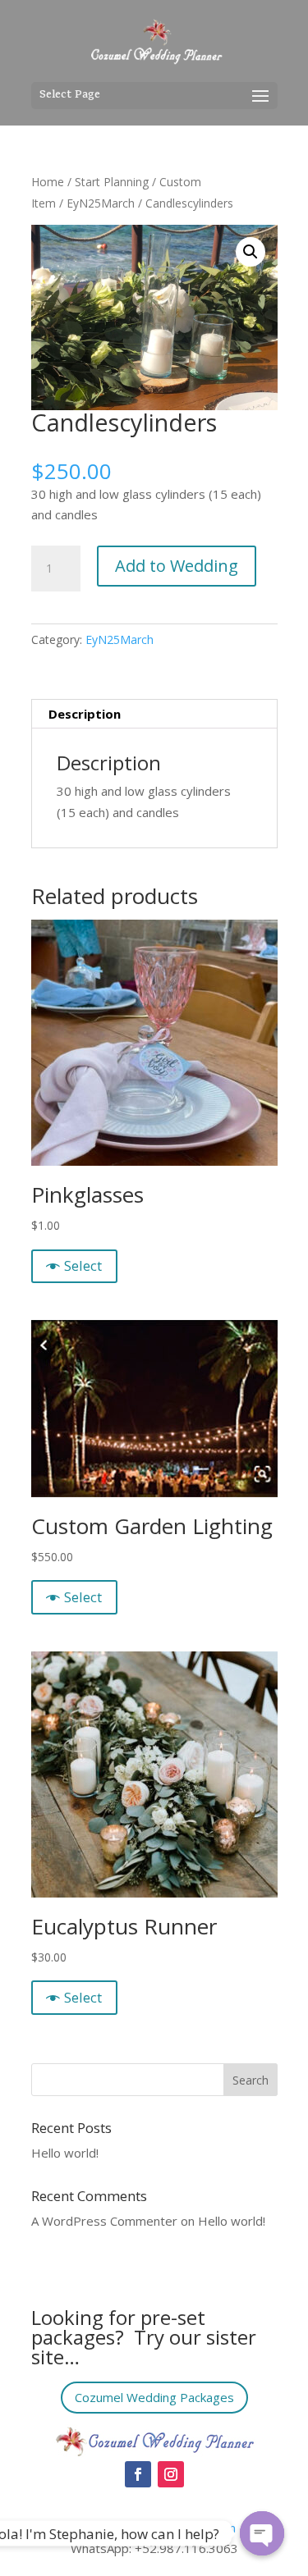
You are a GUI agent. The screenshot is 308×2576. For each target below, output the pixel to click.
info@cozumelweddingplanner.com (138, 2528)
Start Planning (112, 182)
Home (48, 182)
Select (83, 1265)
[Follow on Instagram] (171, 2474)
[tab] (154, 714)
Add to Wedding (177, 566)
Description (85, 714)
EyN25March (101, 203)
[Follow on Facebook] (138, 2474)
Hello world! (65, 2153)
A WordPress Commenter (104, 2221)
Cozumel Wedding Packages (154, 2397)
